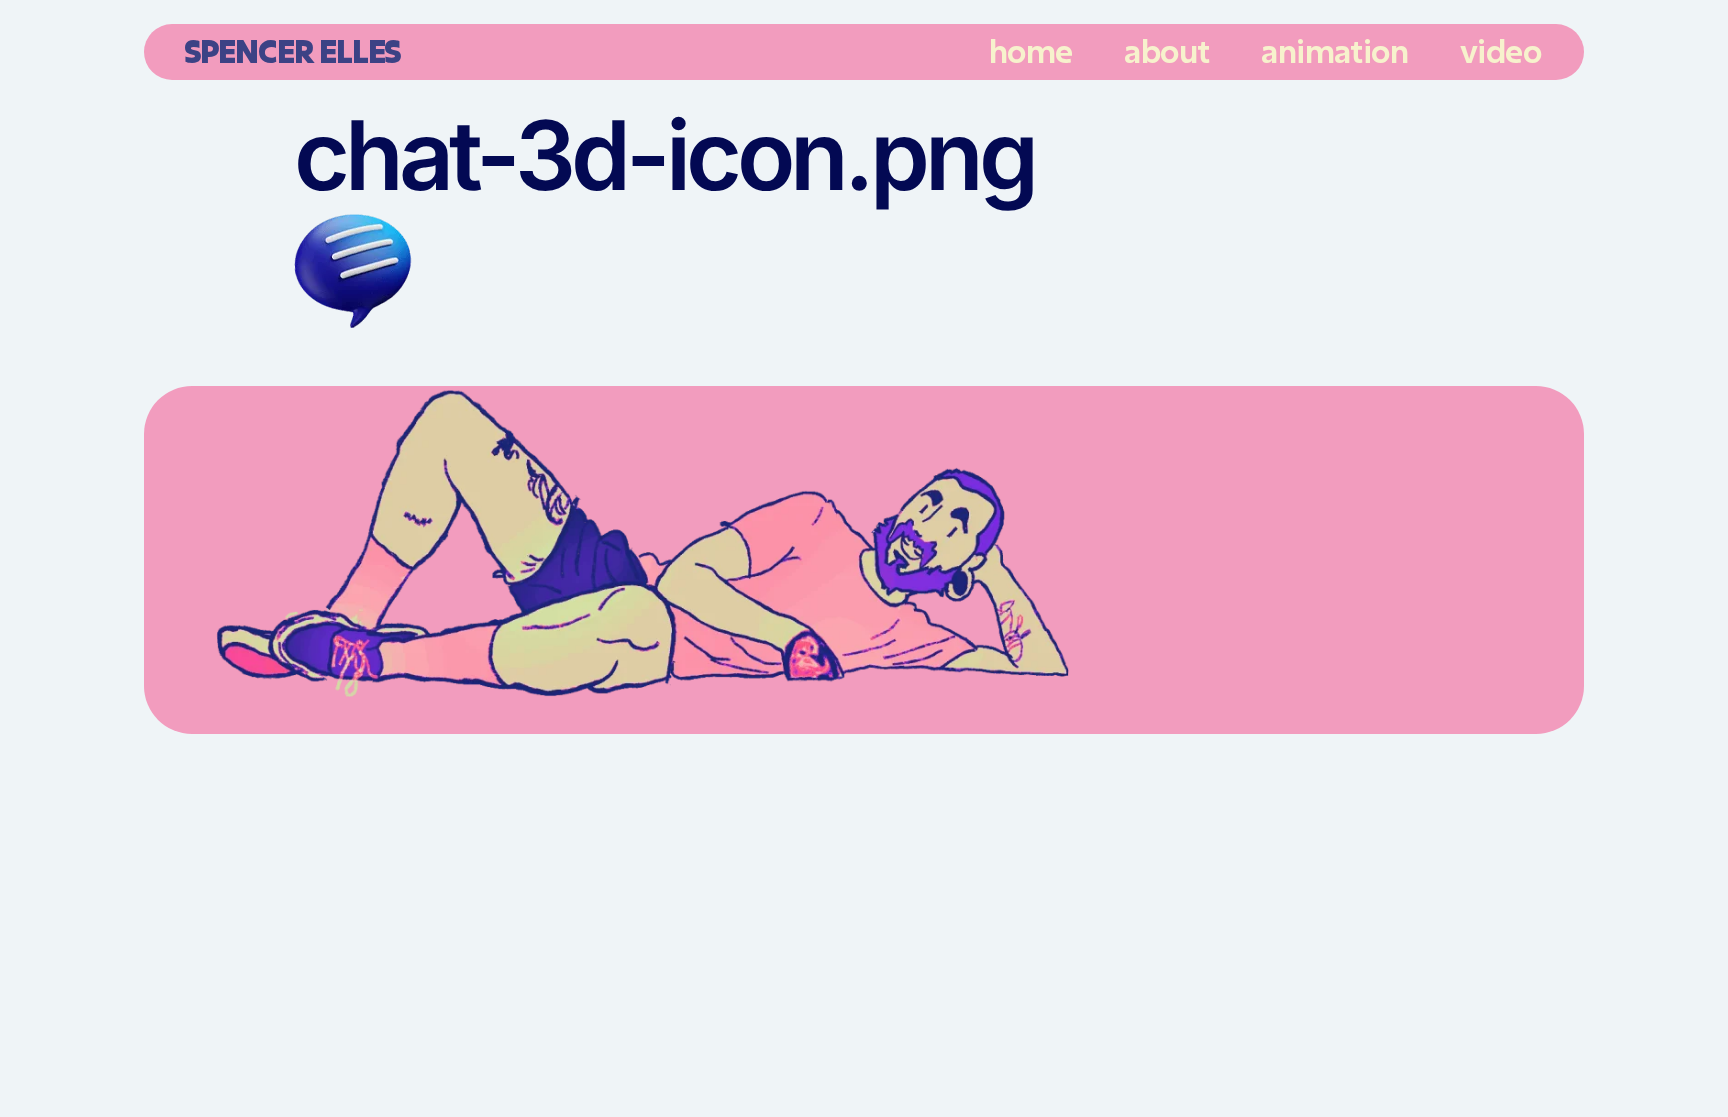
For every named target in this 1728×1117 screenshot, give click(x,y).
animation (1334, 51)
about (1166, 51)
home (1031, 51)
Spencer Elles (292, 50)
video (1500, 51)
